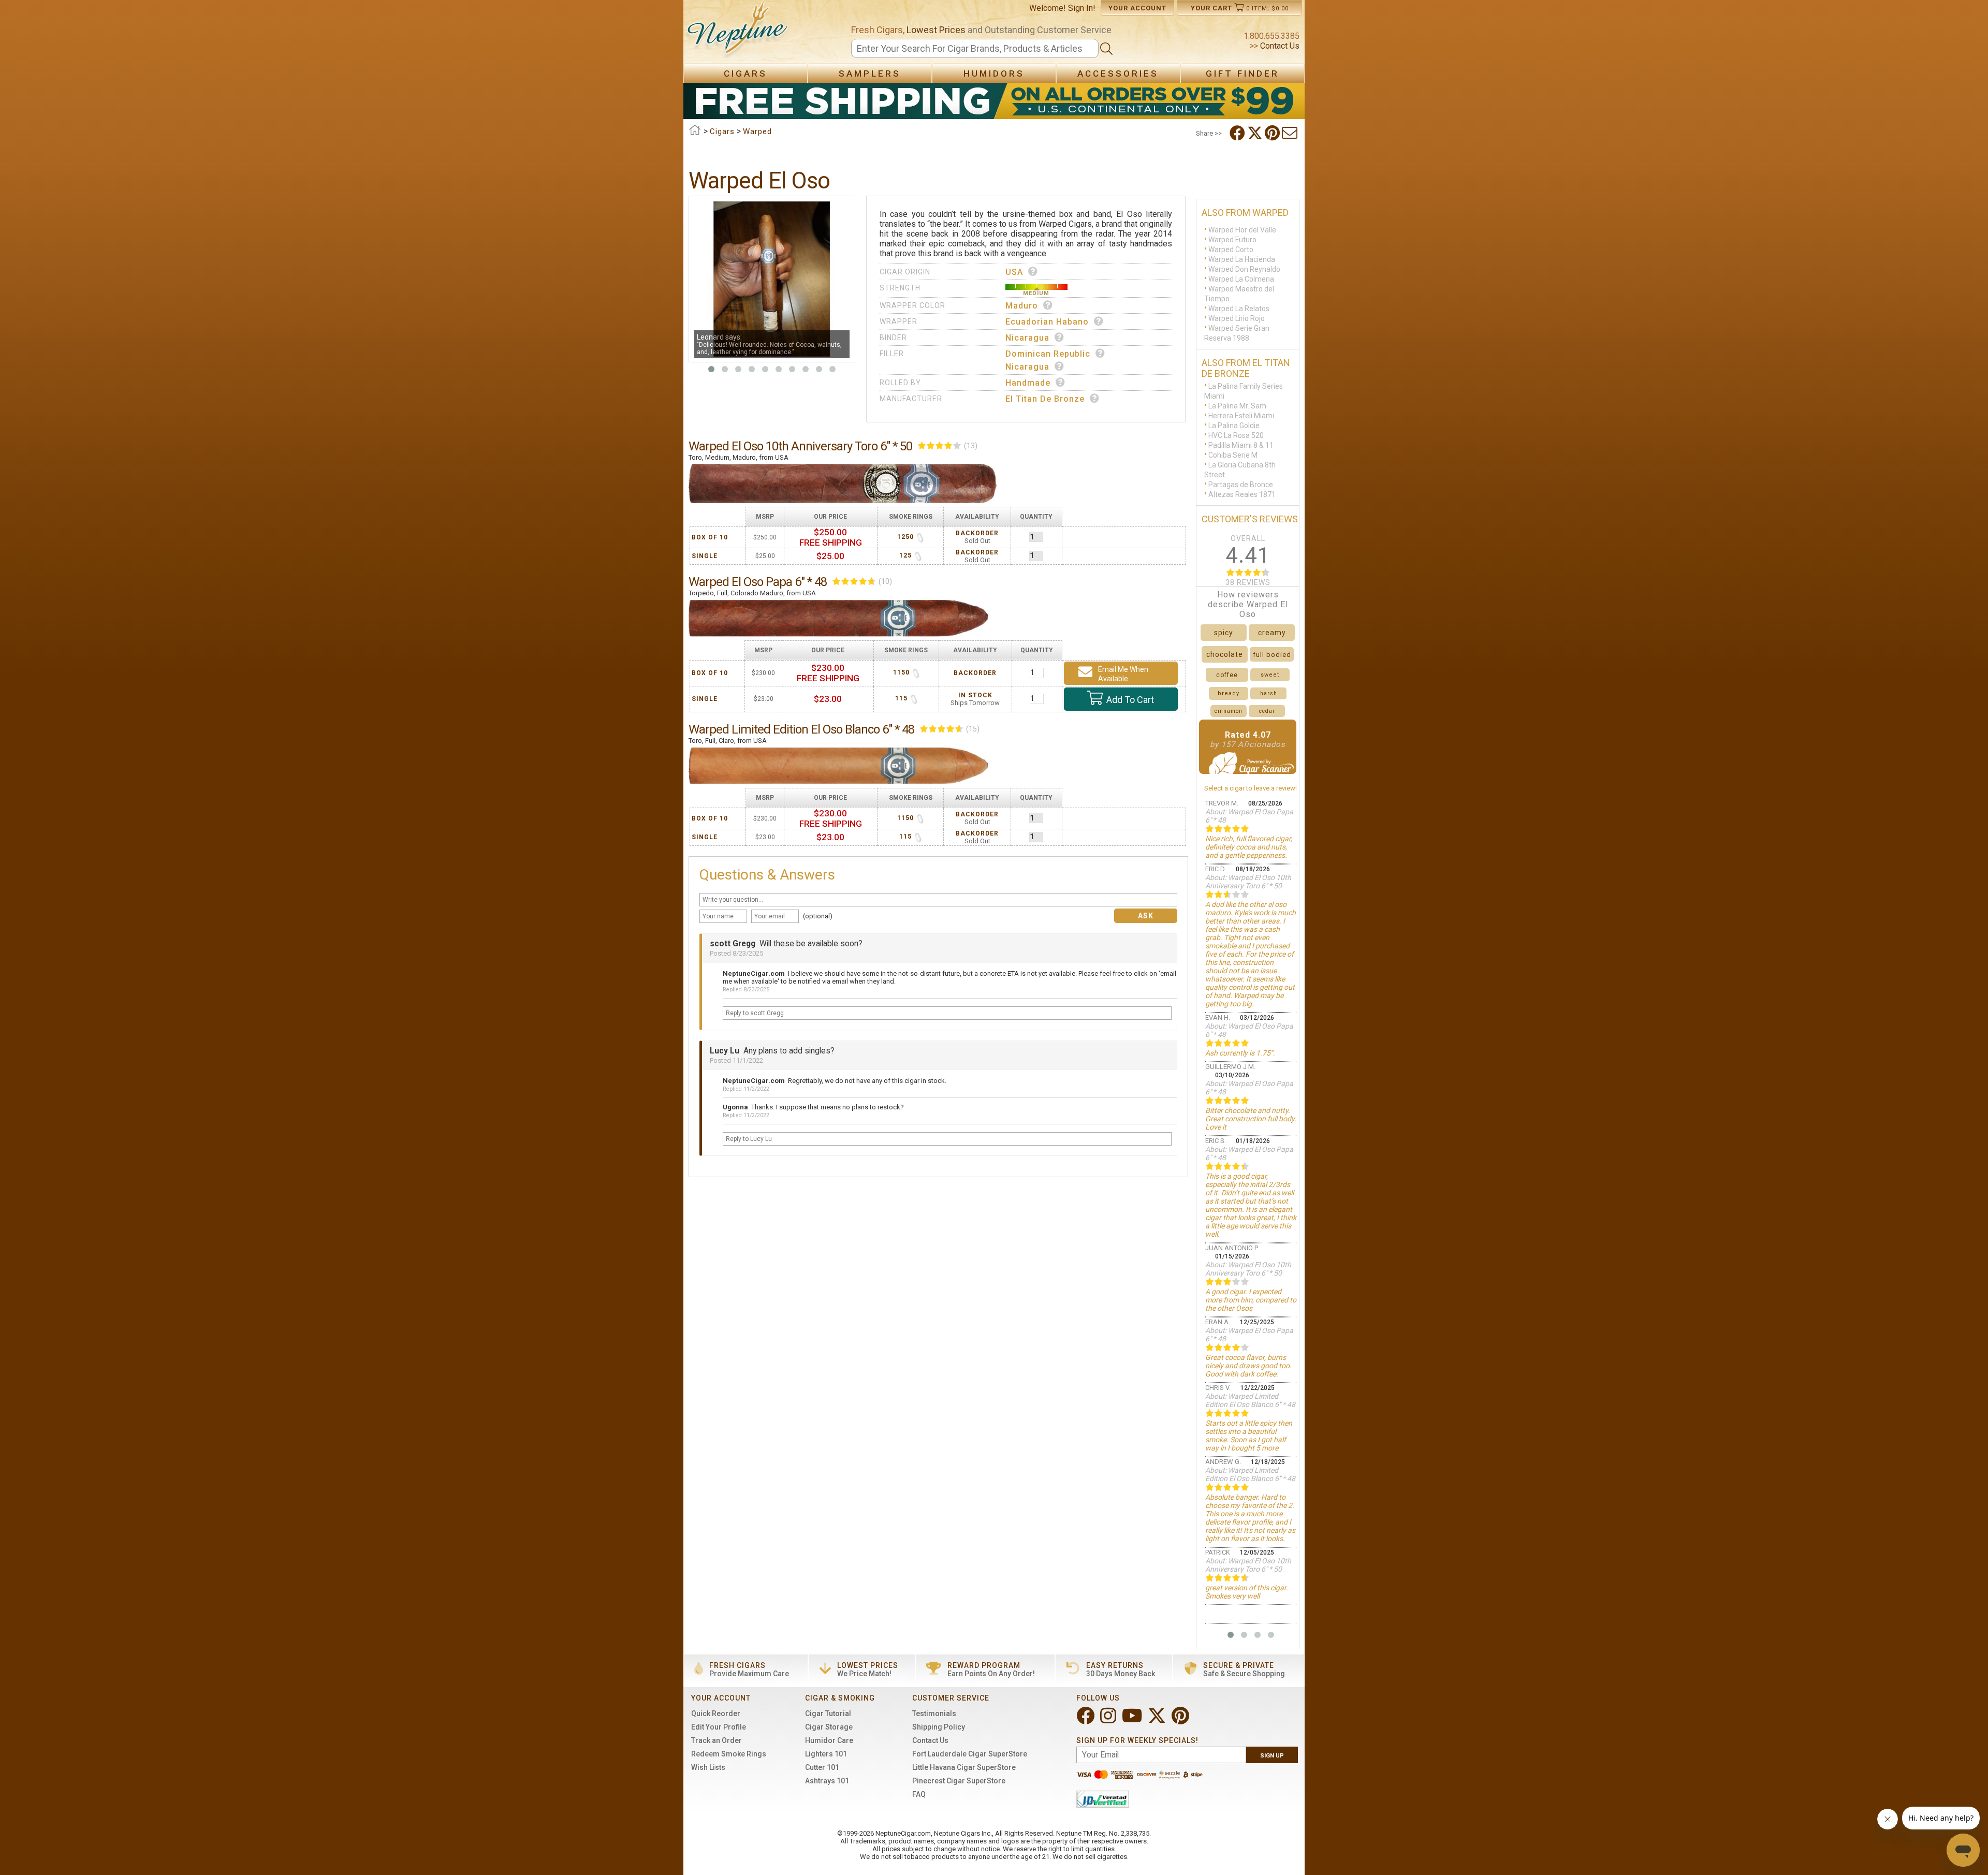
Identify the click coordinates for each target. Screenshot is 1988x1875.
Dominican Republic (1048, 354)
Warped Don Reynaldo (1244, 269)
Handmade (1028, 383)
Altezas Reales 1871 (1242, 494)
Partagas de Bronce (1241, 485)
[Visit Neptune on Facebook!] (1086, 1720)
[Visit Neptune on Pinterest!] (1181, 1720)
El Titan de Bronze (1045, 399)
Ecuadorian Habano (1047, 322)
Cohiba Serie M (1233, 455)
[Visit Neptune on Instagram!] (1109, 1720)
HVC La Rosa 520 (1236, 435)
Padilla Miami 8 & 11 (1241, 445)
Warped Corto (1231, 250)
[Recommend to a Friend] (1291, 133)
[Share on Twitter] (1256, 133)
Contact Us (1279, 46)
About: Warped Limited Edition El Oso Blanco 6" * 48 (1250, 1400)
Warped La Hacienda (1242, 259)
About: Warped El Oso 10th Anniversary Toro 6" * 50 (1248, 882)
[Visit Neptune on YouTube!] (1133, 1720)
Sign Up (1272, 1756)
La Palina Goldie (1234, 426)
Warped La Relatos (1239, 309)
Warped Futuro (1232, 240)
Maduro (1022, 306)
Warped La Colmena (1241, 279)
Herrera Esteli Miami (1241, 416)
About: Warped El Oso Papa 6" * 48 (1249, 816)
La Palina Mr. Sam (1237, 406)
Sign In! (1082, 8)
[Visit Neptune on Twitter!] (1158, 1720)
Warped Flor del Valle (1242, 230)
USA (1014, 272)
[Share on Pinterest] (1273, 133)
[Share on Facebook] (1238, 133)
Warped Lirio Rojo (1237, 318)
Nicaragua (1027, 338)
